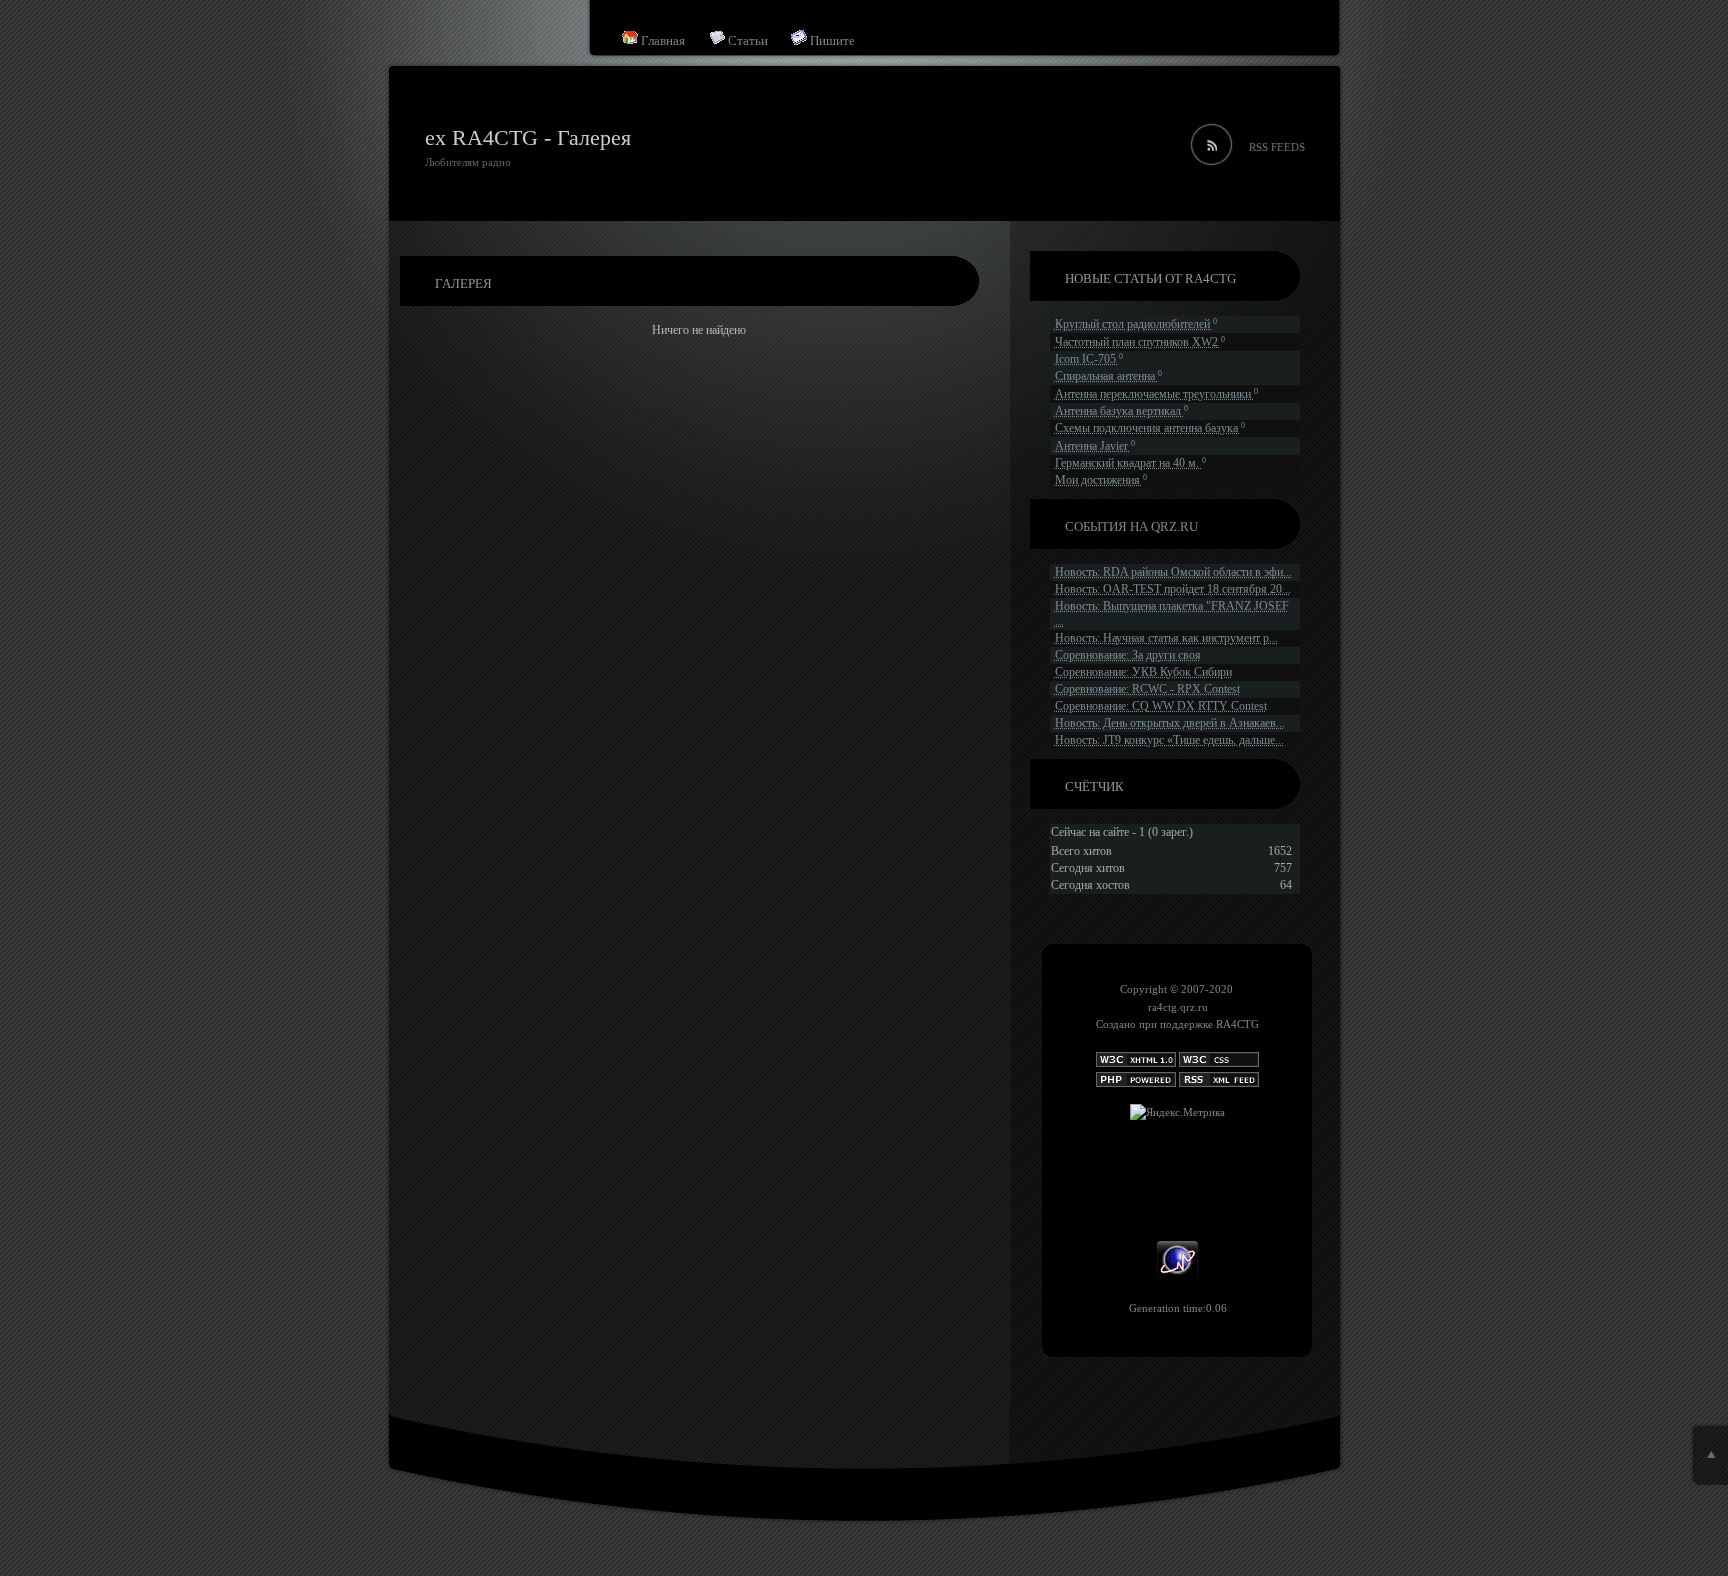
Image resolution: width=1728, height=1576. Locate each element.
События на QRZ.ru (1131, 526)
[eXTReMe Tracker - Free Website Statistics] (1177, 1275)
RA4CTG (1237, 1024)
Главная (661, 40)
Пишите (831, 40)
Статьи (746, 40)
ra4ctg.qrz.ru (1178, 1007)
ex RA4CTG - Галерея (528, 137)
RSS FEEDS (1277, 147)
